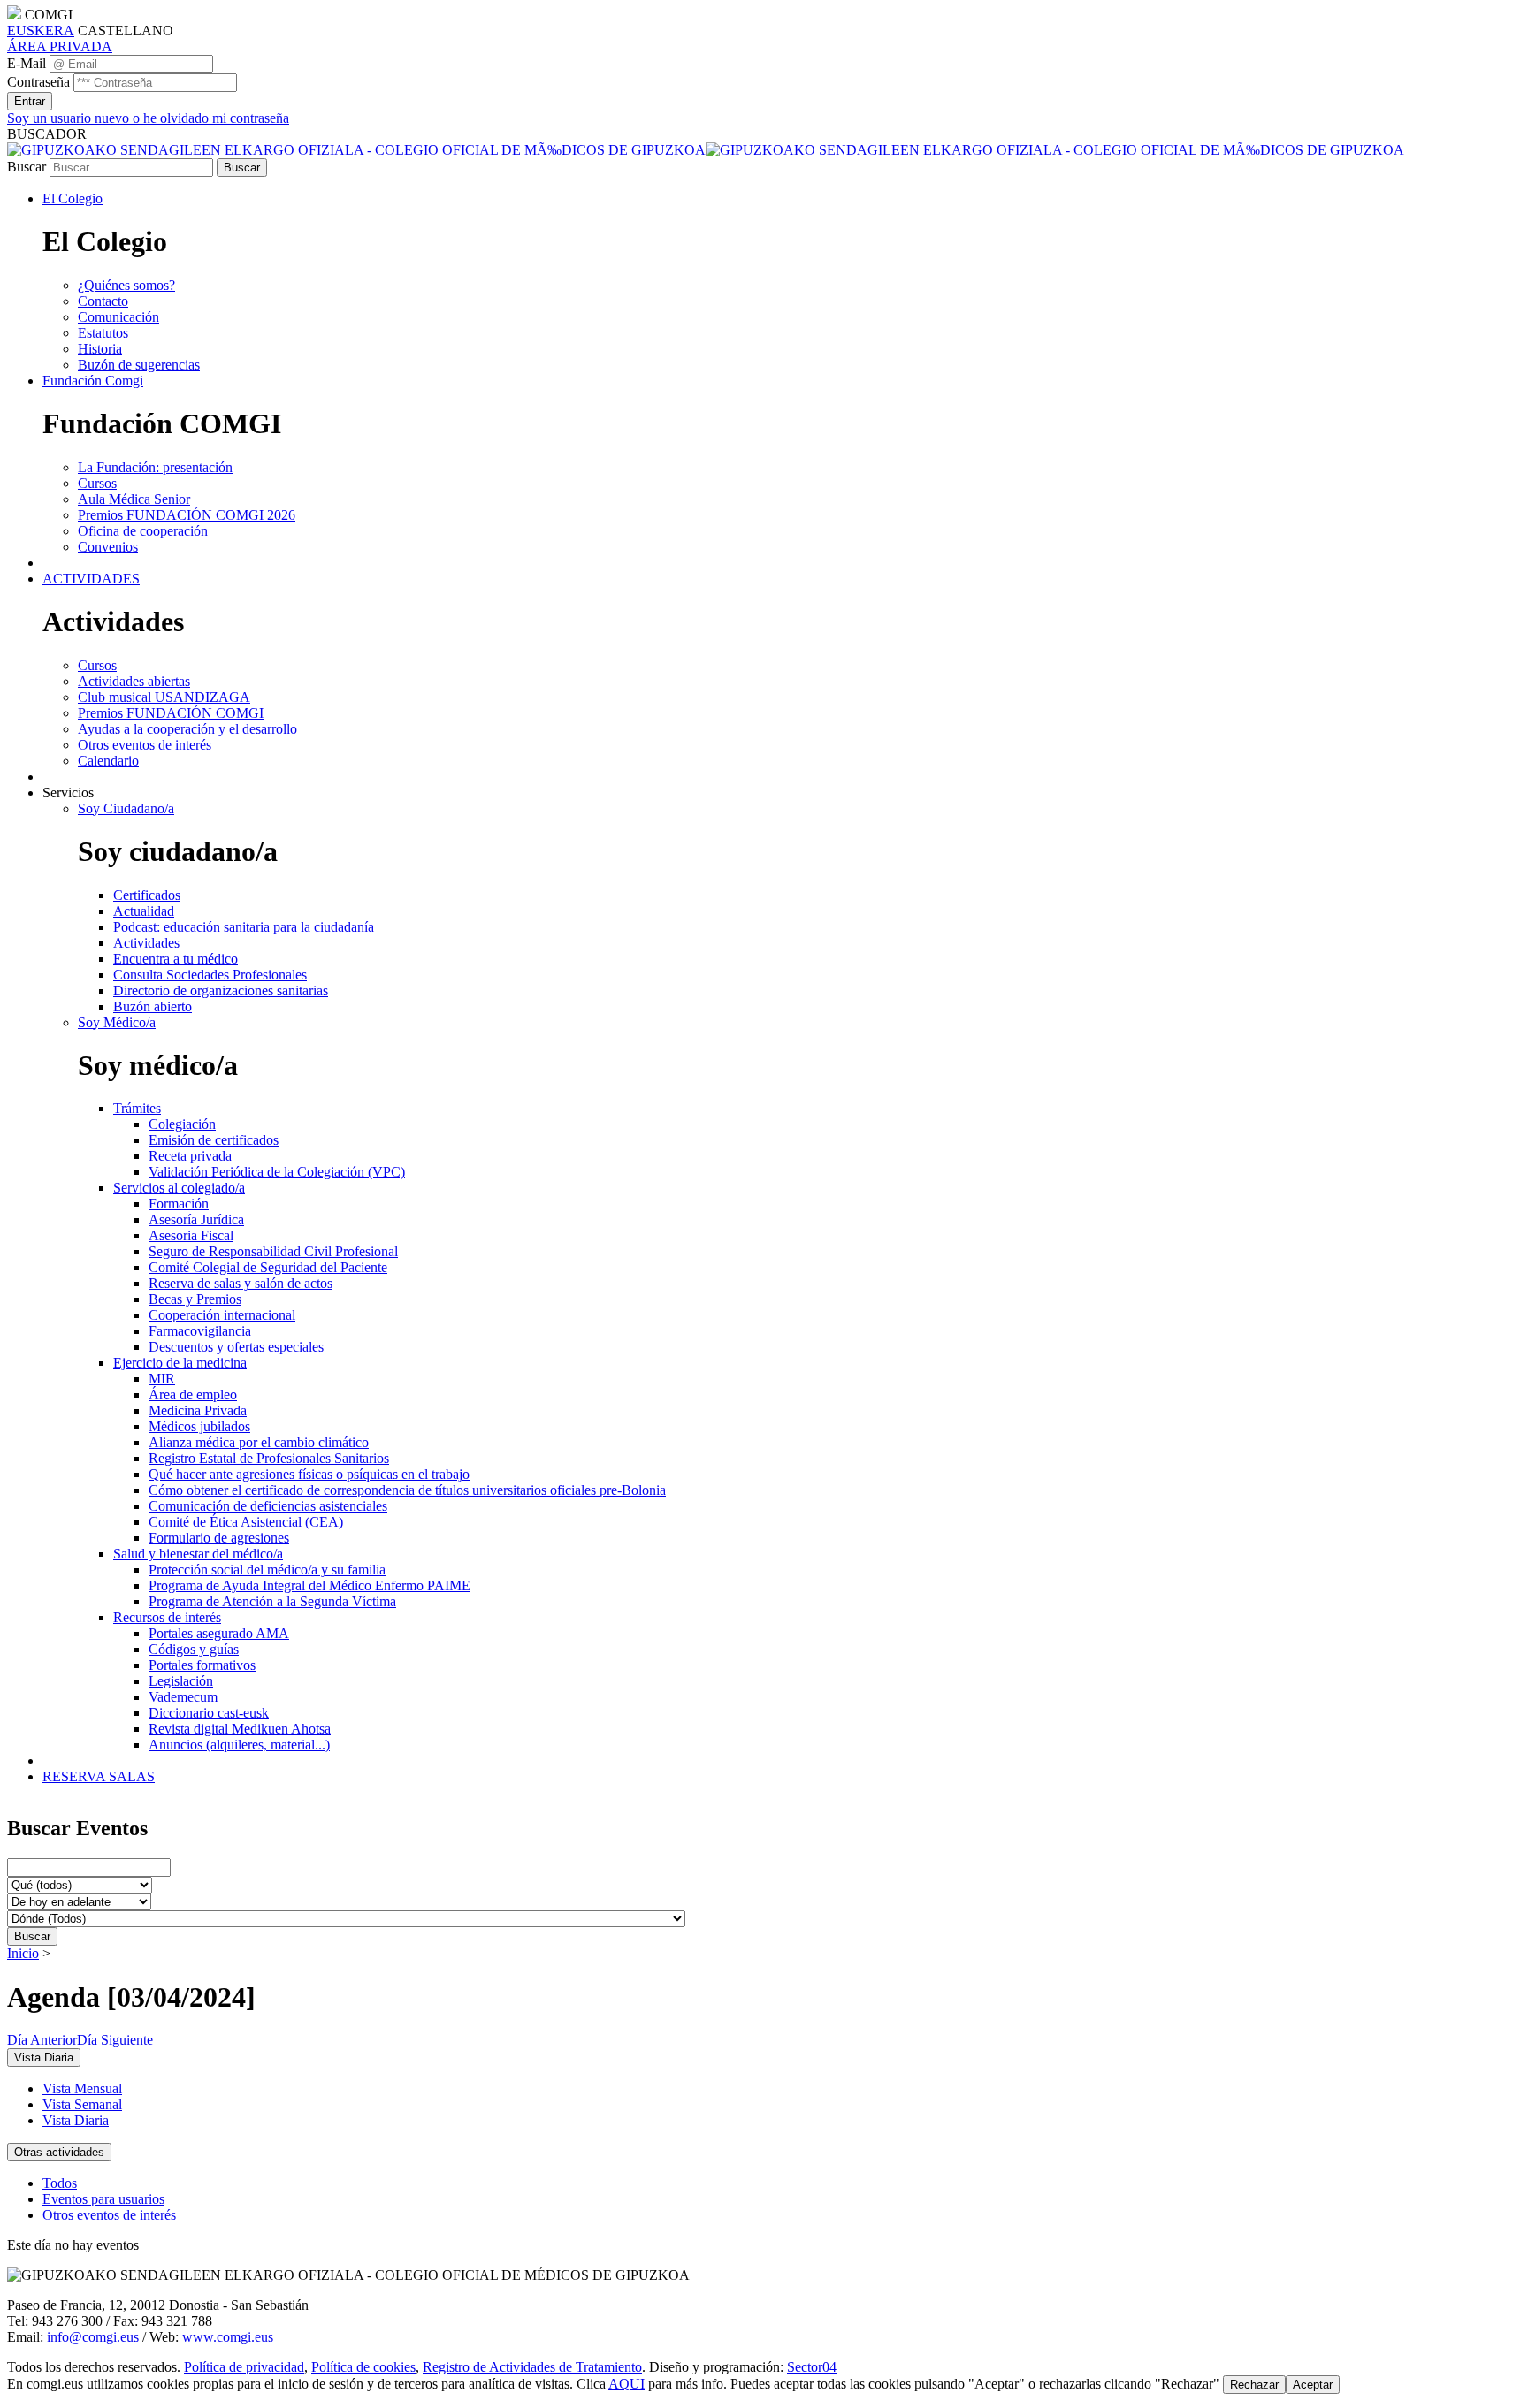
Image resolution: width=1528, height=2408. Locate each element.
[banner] (706, 150)
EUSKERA (41, 30)
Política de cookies (363, 2367)
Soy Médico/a (117, 1022)
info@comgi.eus (93, 2337)
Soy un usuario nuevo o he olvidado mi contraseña (148, 118)
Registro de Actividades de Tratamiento (532, 2367)
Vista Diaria (76, 2120)
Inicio (23, 1953)
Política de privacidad (244, 2367)
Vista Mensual (82, 2088)
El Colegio (73, 198)
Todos (60, 2183)
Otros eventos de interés (109, 2215)
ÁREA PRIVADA (60, 46)
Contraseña (38, 82)
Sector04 (812, 2367)
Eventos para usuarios (103, 2199)
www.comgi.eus (228, 2337)
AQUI (626, 2384)
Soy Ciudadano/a (126, 808)
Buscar (27, 167)
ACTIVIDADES (91, 579)
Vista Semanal (82, 2104)
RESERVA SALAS (99, 1776)
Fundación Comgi (93, 381)
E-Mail (27, 63)
